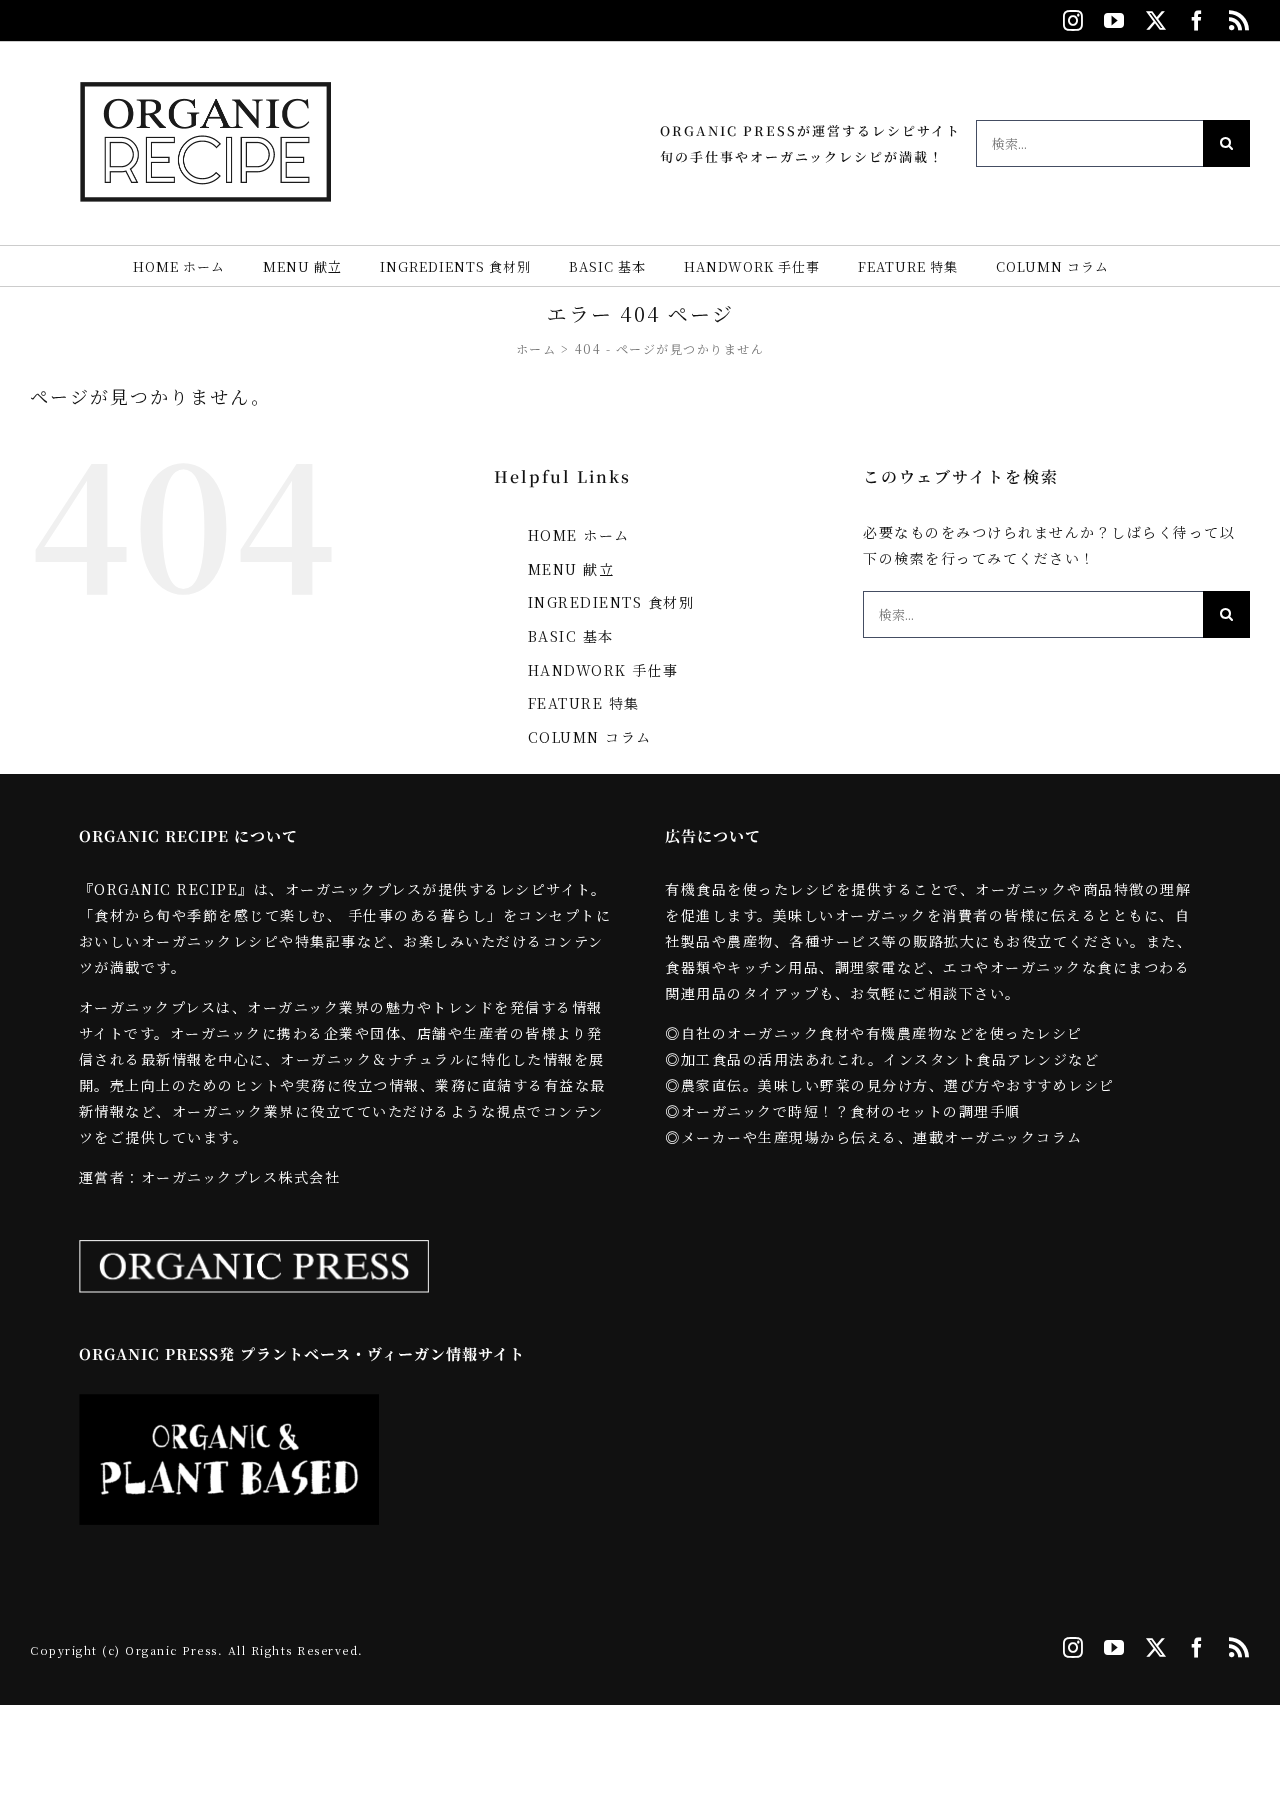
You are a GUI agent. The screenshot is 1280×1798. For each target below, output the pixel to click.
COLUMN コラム (590, 737)
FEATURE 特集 (584, 703)
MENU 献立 (571, 569)
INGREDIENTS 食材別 (611, 602)
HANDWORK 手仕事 (603, 670)
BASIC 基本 (571, 636)
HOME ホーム (579, 535)
